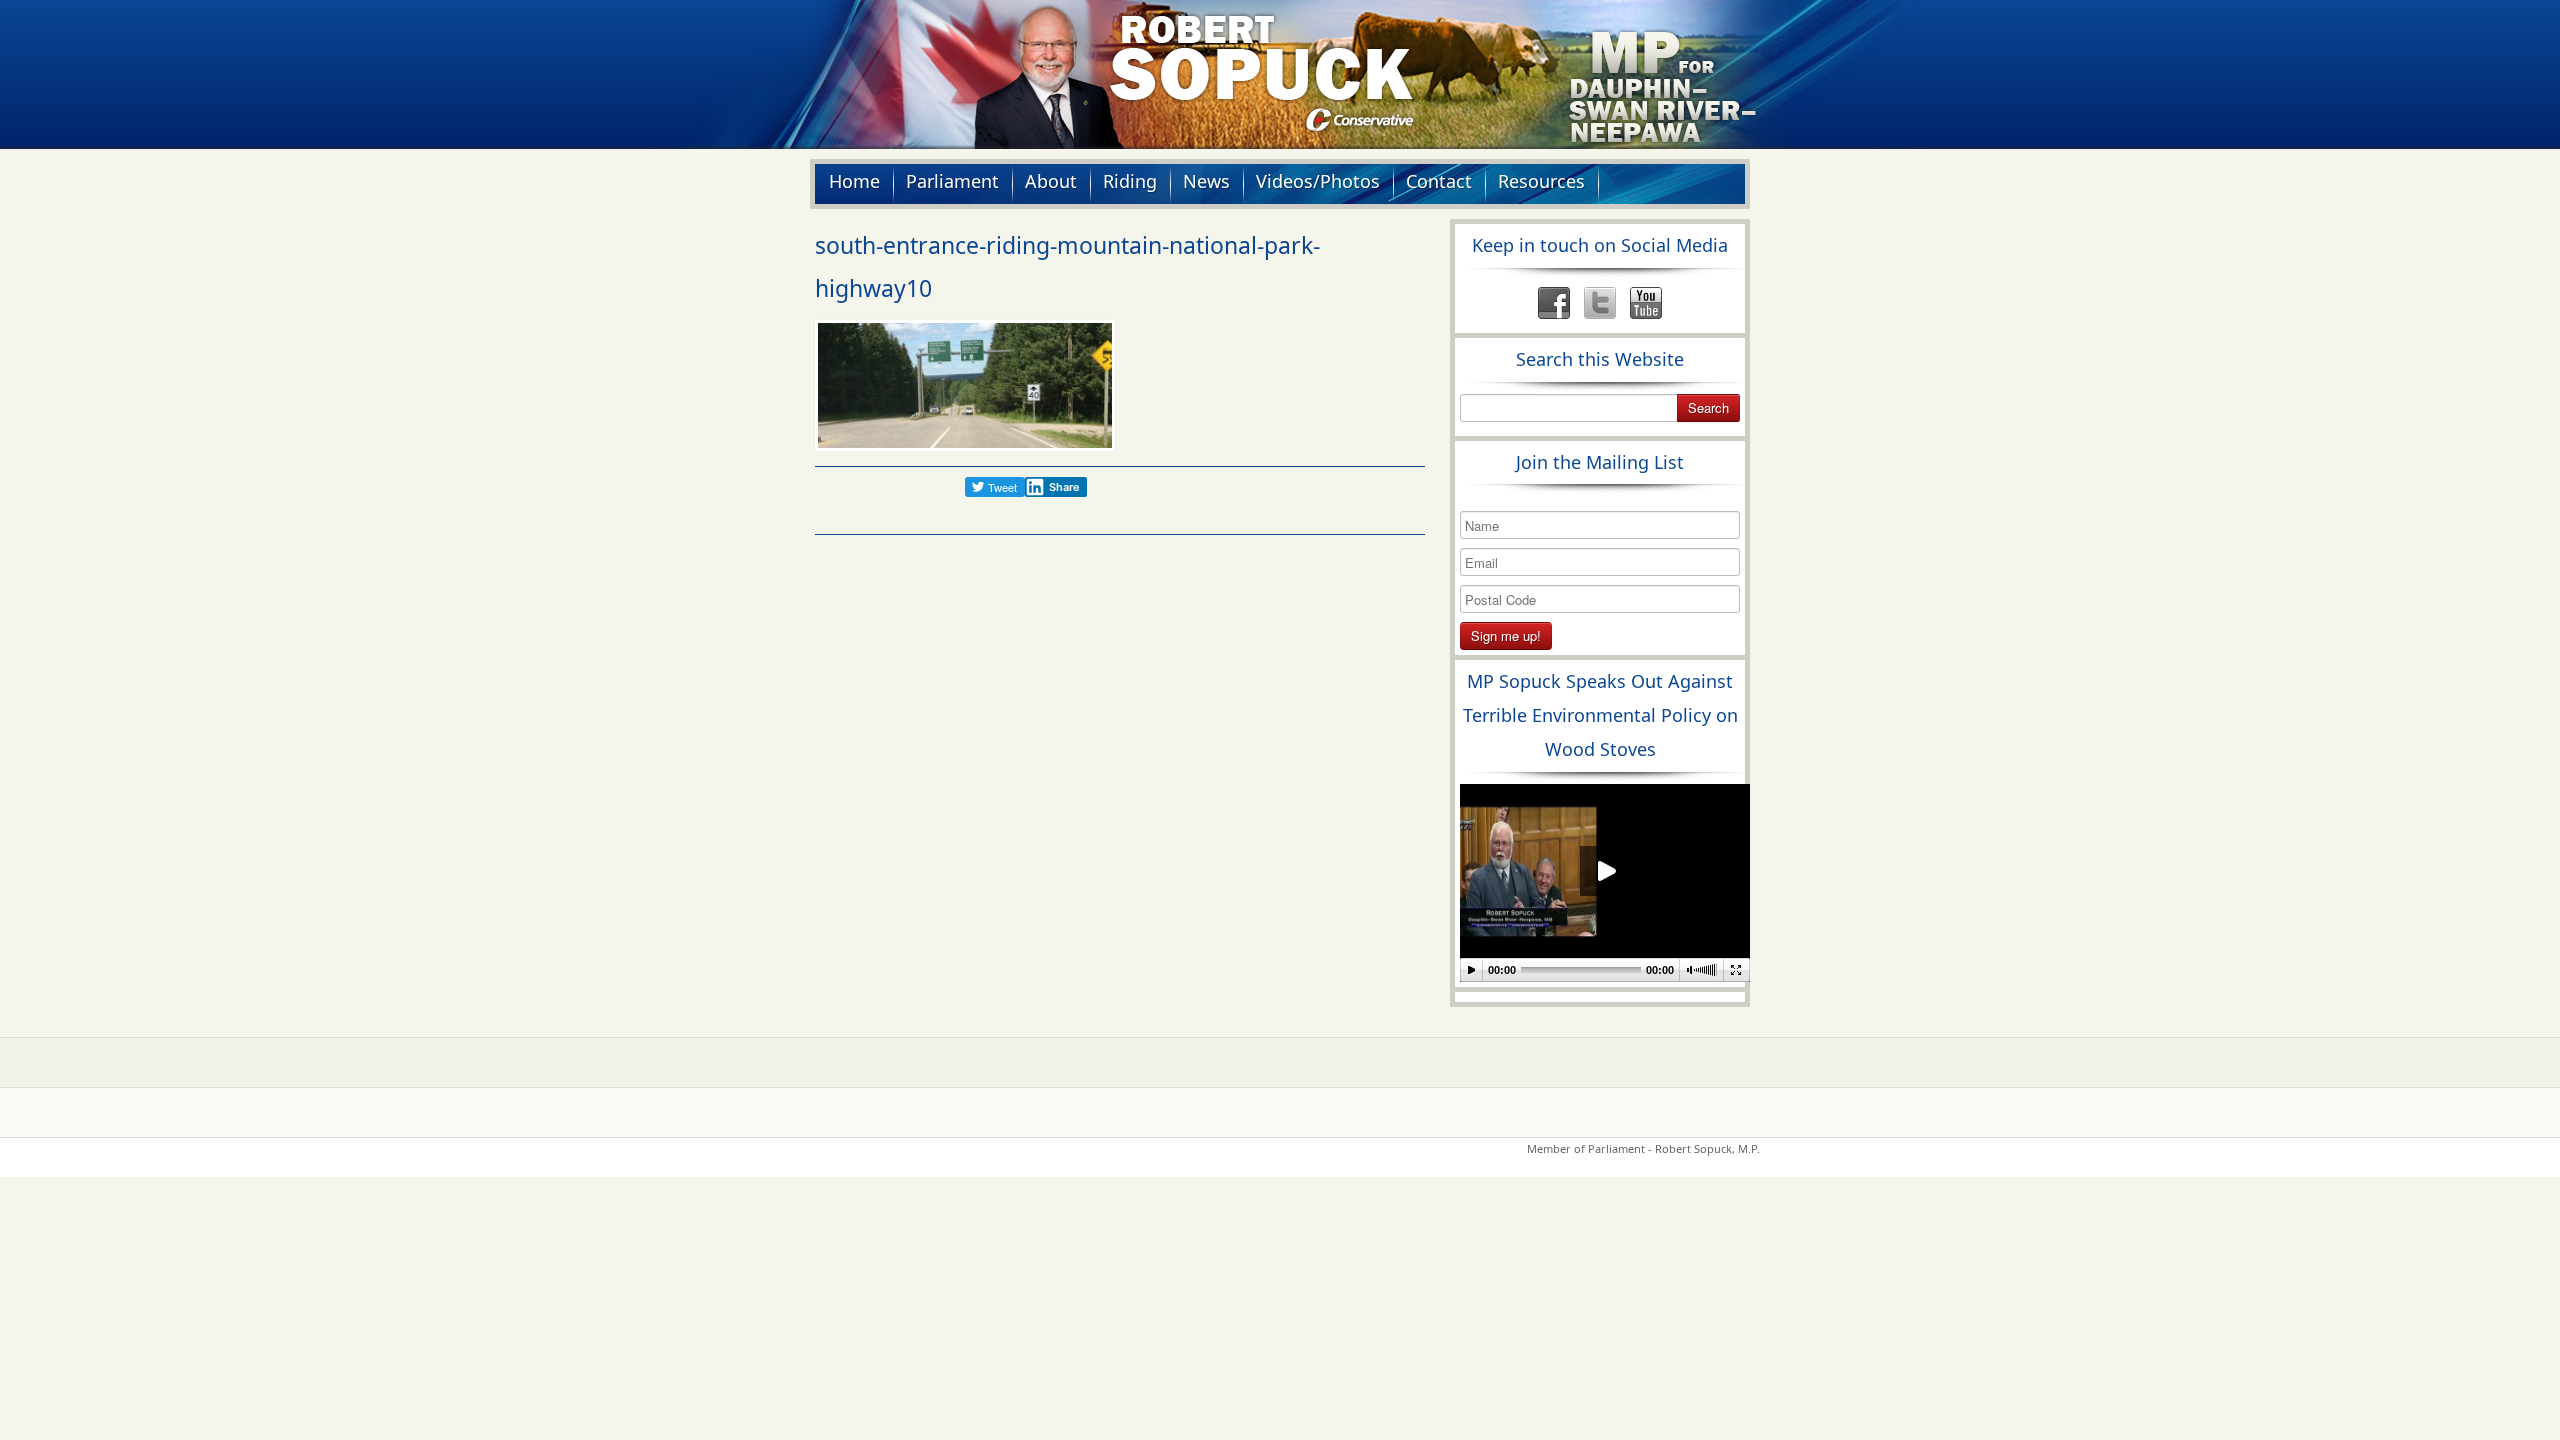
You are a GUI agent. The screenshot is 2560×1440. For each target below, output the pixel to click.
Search (1708, 407)
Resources (1541, 181)
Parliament (952, 181)
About (1051, 181)
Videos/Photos (1318, 181)
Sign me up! (1506, 635)
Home (854, 181)
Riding (1130, 181)
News (1206, 181)
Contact (1439, 181)
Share (1064, 487)
